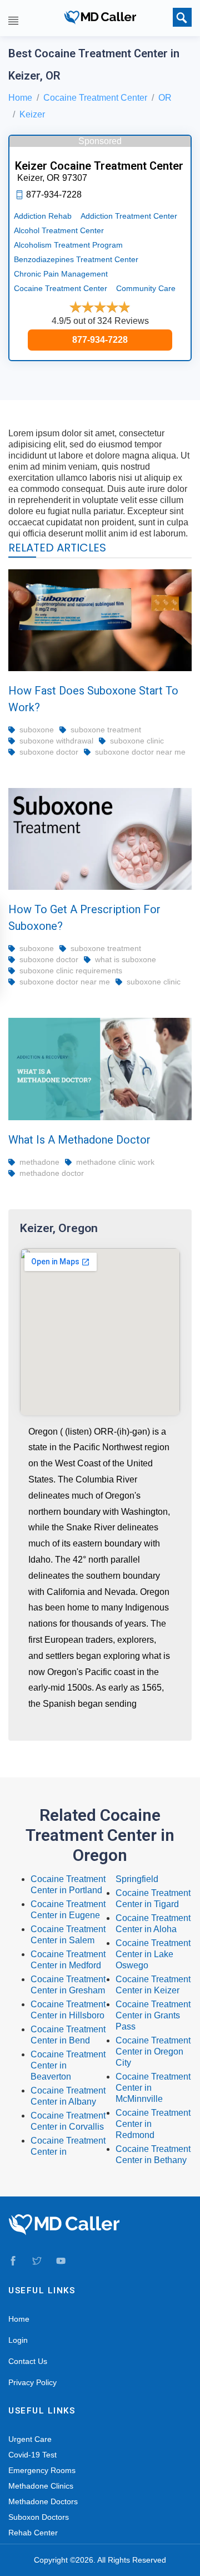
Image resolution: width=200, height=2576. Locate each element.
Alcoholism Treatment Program (68, 245)
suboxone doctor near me (140, 752)
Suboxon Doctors (39, 2517)
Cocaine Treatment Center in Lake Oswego (153, 1954)
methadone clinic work (115, 1162)
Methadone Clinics (41, 2486)
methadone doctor (52, 1173)
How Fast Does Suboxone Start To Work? (93, 699)
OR (165, 98)
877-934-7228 (100, 340)
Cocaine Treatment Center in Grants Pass (153, 2015)
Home (20, 98)
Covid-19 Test (32, 2455)
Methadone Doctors (43, 2501)
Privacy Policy (32, 2382)
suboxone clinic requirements (71, 971)
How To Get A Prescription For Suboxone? (84, 918)
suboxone (37, 730)
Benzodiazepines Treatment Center (76, 259)
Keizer (32, 114)
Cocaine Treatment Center (95, 98)
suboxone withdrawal (56, 741)
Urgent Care (30, 2439)
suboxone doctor (49, 752)
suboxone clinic (137, 741)
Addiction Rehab (43, 216)
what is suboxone (126, 959)
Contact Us (28, 2361)
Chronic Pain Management (61, 274)
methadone (39, 1162)
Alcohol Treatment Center (59, 230)
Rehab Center (33, 2533)
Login (18, 2340)
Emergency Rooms (42, 2470)
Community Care (146, 288)
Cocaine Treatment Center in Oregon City (153, 2052)
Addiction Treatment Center (129, 216)
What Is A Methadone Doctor (79, 1140)
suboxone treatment (106, 730)
